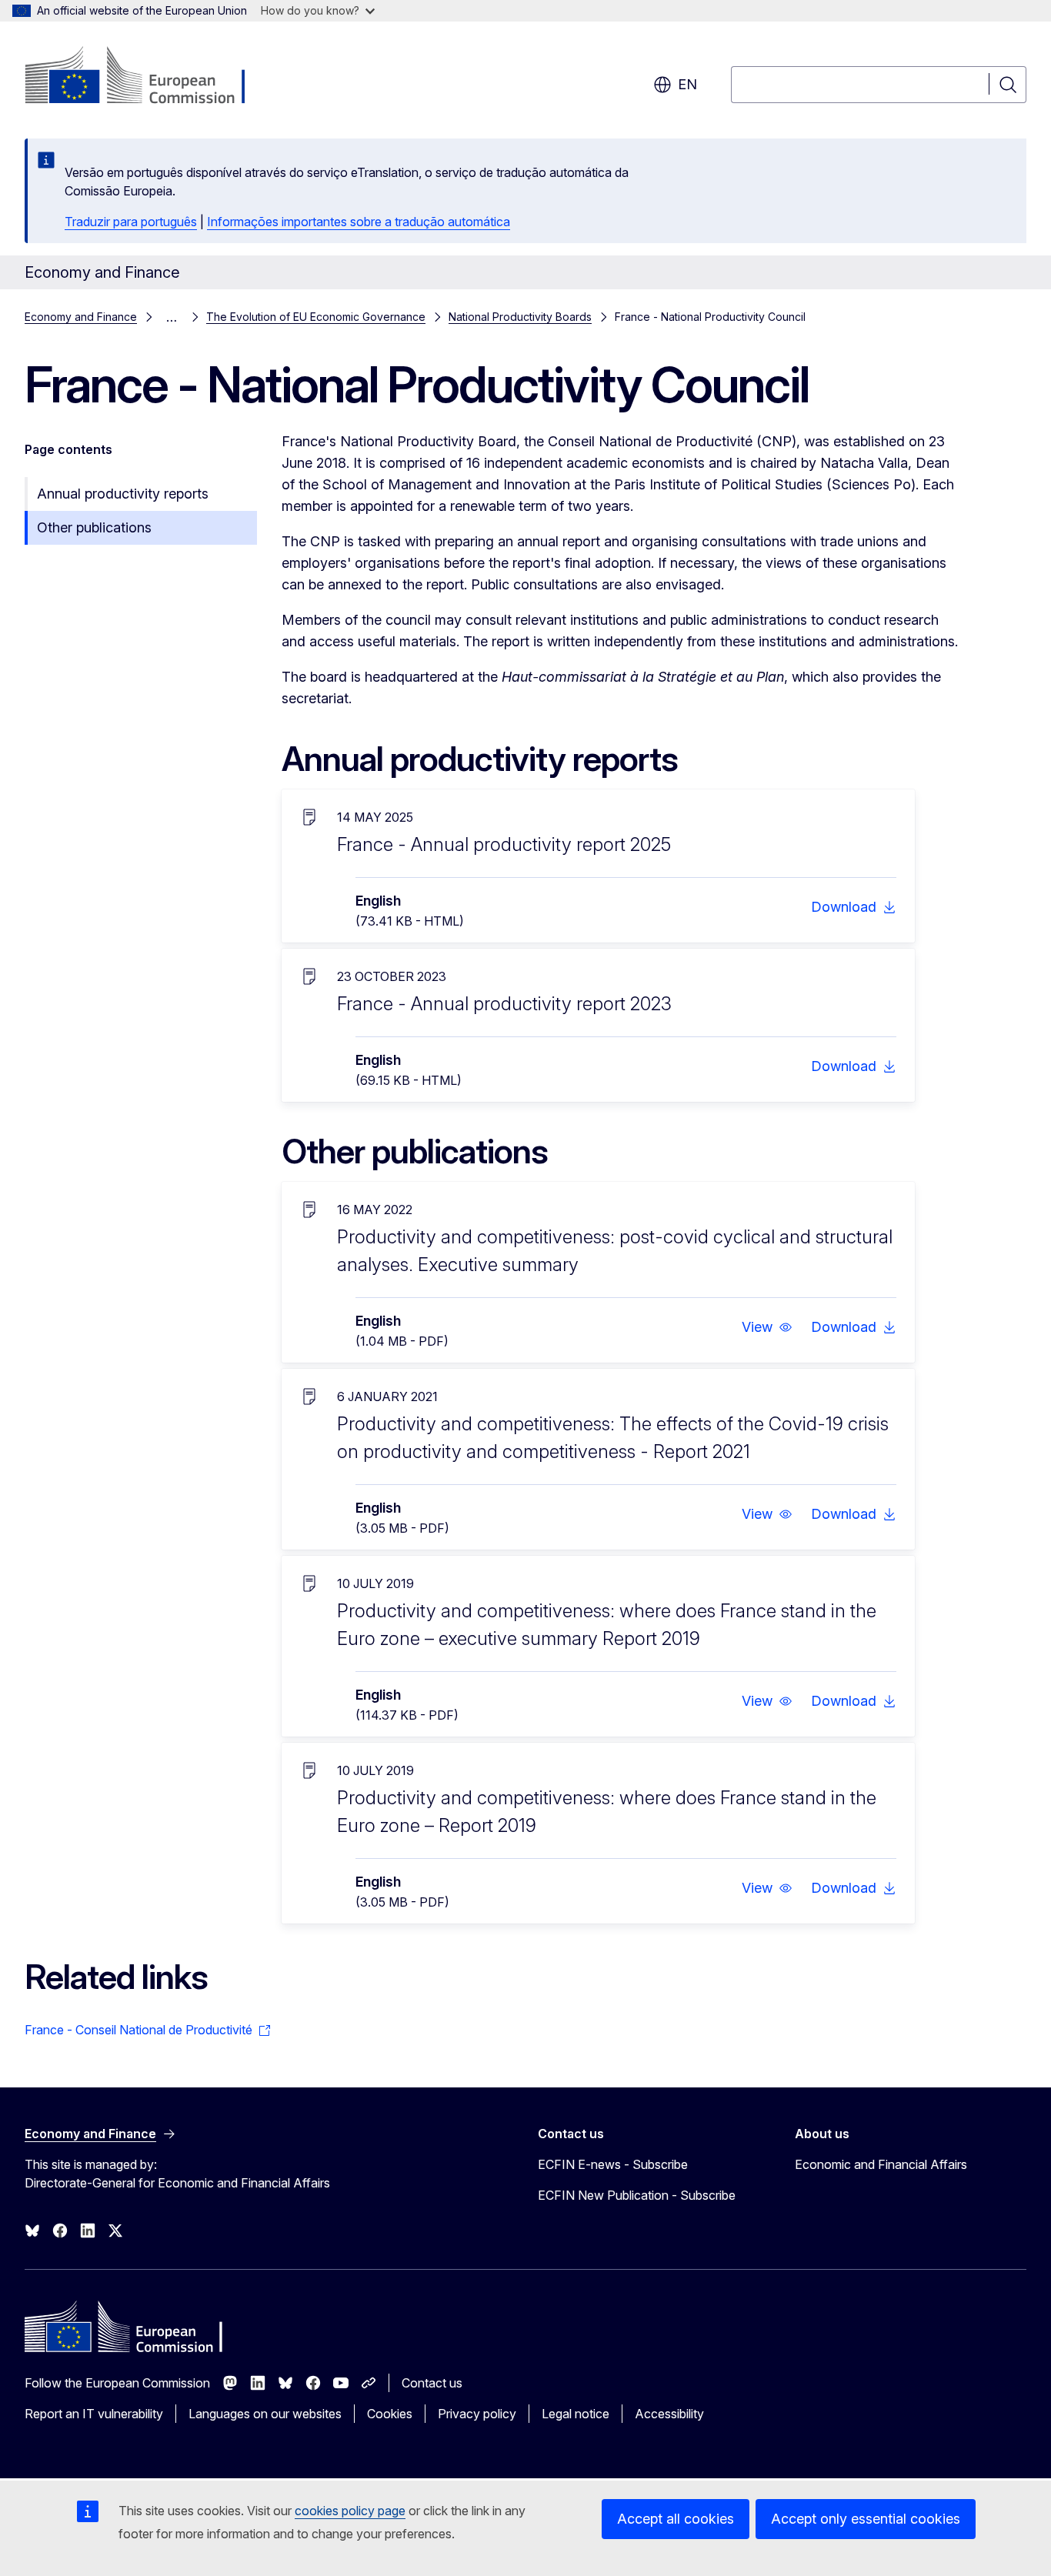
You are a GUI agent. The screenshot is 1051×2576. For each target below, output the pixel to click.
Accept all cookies (676, 2519)
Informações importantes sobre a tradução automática (359, 222)
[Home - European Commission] (149, 77)
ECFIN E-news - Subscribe (613, 2164)
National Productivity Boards (520, 317)
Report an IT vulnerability (94, 2414)
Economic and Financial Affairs (881, 2164)
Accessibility (669, 2414)
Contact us (432, 2383)
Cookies (390, 2414)
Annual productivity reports (123, 494)
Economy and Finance (81, 317)
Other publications (94, 527)
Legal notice (576, 2414)
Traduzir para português (131, 222)
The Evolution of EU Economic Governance (316, 317)
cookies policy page (350, 2511)
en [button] (687, 84)
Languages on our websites (265, 2414)
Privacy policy (477, 2414)
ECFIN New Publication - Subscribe (637, 2195)
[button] (767, 1327)
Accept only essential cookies (866, 2519)
